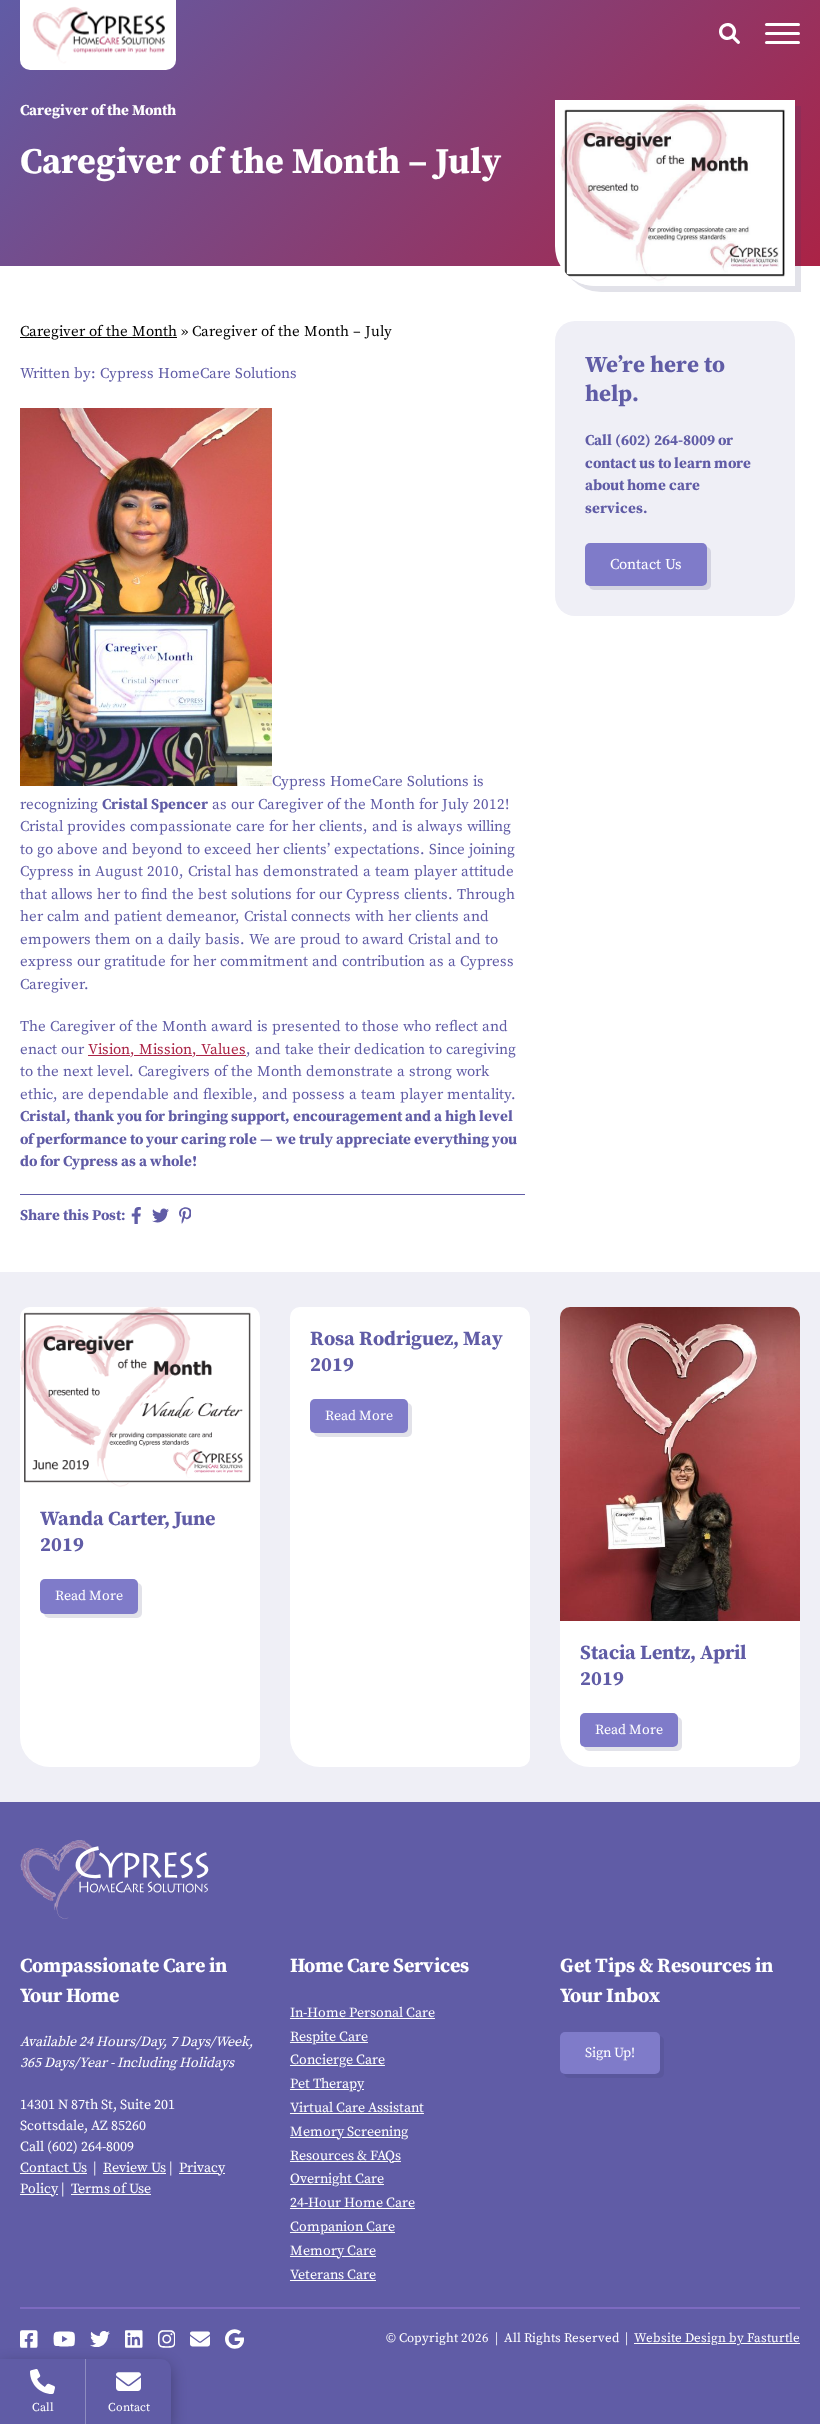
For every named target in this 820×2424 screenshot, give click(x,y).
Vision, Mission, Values (167, 1049)
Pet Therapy (327, 2084)
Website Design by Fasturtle (717, 2338)
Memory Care (333, 2251)
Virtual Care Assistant (357, 2108)
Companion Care (342, 2227)
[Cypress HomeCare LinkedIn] (134, 2339)
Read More (89, 1596)
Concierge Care (337, 2060)
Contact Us (646, 564)
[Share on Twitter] (160, 1215)
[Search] (729, 33)
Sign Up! (610, 2053)
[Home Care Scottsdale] (98, 35)
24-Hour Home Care (352, 2203)
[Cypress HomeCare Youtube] (64, 2339)
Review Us (134, 2168)
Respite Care (329, 2037)
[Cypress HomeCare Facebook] (29, 2339)
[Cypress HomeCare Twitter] (100, 2339)
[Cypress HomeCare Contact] (200, 2339)
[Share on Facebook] (136, 1215)
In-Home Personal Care (362, 2013)
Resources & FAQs (345, 2156)
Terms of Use (111, 2189)
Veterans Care (333, 2275)
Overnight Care (337, 2179)
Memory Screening (349, 2132)
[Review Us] (234, 2339)
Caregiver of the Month (98, 331)
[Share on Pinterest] (185, 1215)
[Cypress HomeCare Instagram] (167, 2339)
